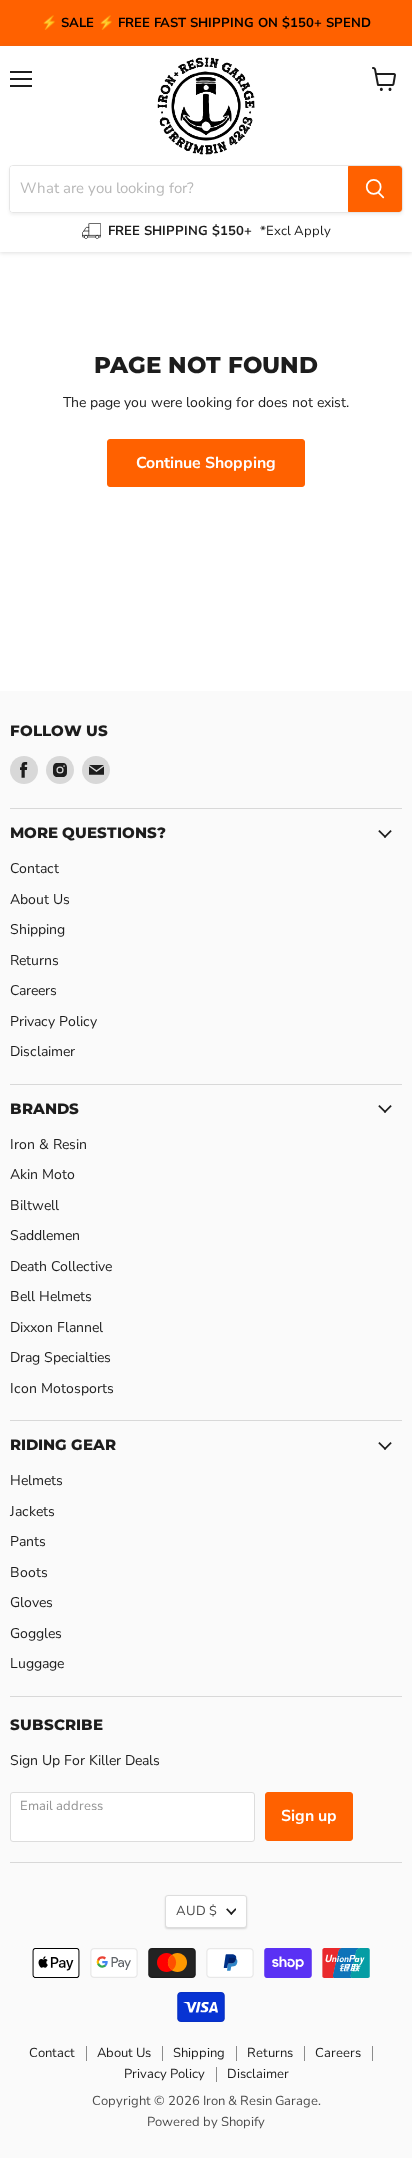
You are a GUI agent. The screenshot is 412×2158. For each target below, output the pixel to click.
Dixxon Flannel (56, 1327)
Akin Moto (42, 1174)
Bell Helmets (51, 1296)
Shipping (37, 929)
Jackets (32, 1511)
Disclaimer (42, 1051)
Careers (33, 990)
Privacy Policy (53, 1021)
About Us (40, 899)
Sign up (309, 1816)
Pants (28, 1541)
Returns (34, 960)
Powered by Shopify (206, 2122)
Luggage (37, 1663)
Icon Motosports (62, 1388)
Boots (29, 1572)
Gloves (31, 1602)
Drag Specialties (60, 1357)
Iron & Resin (48, 1144)
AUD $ (196, 1911)
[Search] (375, 189)
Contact (34, 868)
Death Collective (61, 1266)
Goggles (36, 1633)
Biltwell (34, 1205)
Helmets (36, 1480)
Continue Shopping (206, 463)
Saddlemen (45, 1235)
